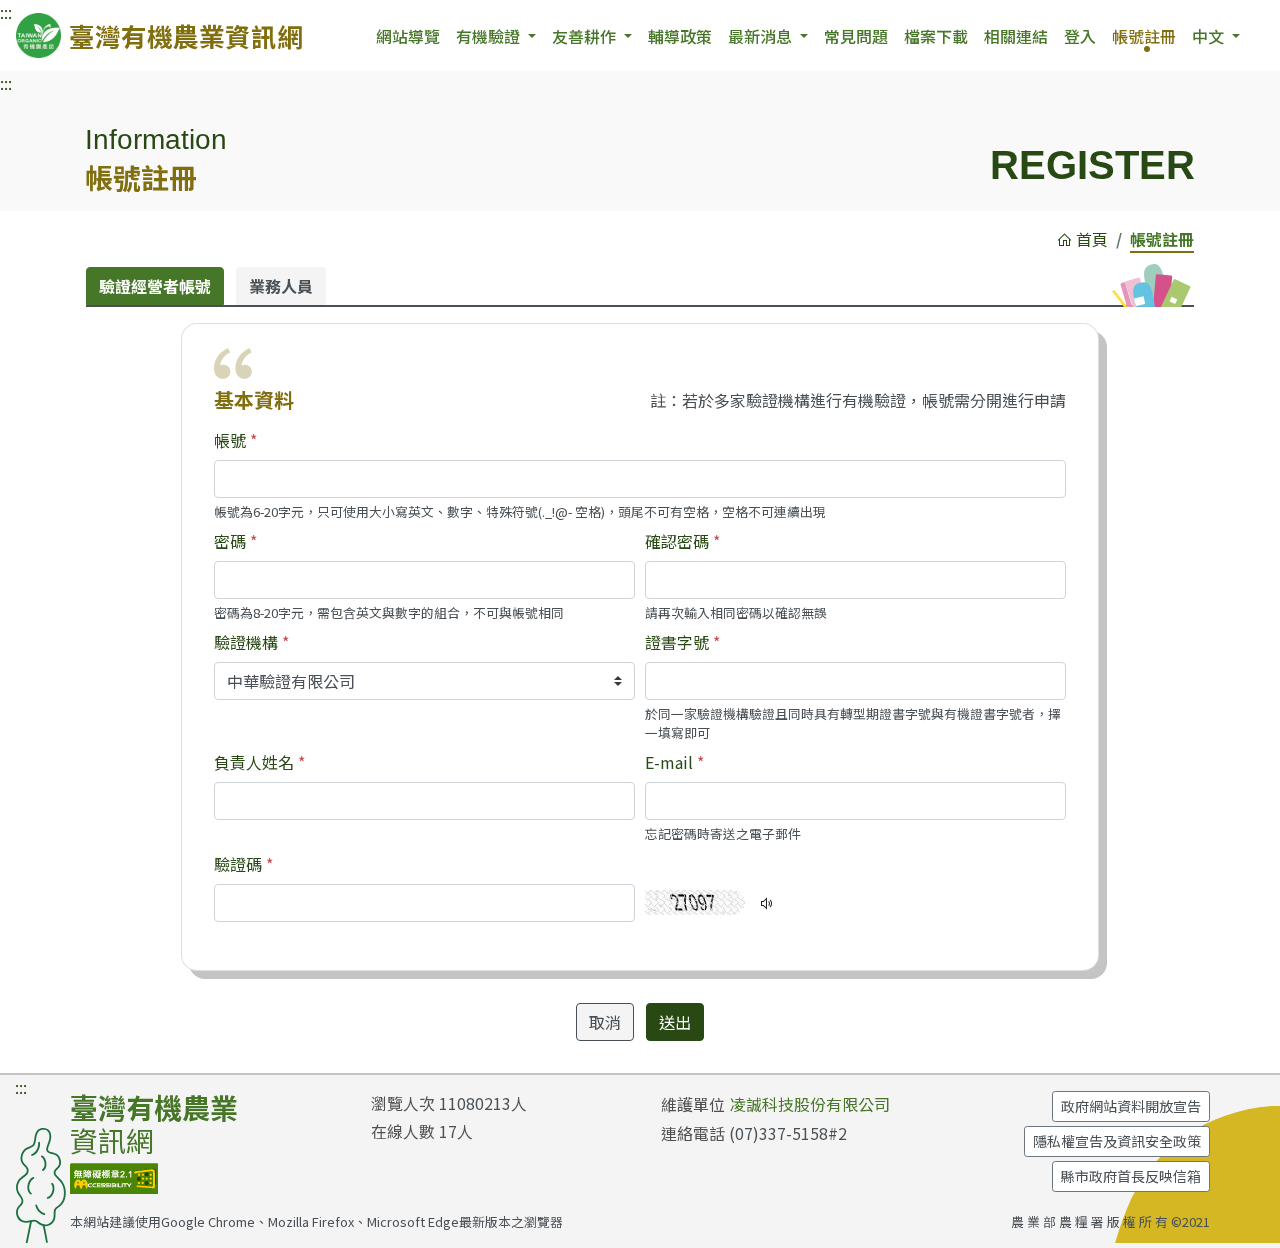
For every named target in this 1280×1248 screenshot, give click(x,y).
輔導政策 (680, 36)
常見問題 (856, 36)
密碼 (230, 541)
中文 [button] (1210, 36)
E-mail (669, 762)
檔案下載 (936, 36)
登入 (1080, 36)
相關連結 (1016, 36)
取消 (605, 1022)
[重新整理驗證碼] (695, 891)
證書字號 (677, 642)
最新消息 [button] (762, 36)
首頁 (1092, 239)
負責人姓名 (254, 762)
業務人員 (281, 286)
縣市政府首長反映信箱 (1131, 1176)
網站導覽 (408, 36)
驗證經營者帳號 (155, 286)
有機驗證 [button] (490, 36)
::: (6, 83)
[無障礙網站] (114, 1174)
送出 (675, 1022)
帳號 (230, 440)
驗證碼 (238, 864)
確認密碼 (677, 541)
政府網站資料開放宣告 (1131, 1106)
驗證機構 (246, 642)
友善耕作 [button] (586, 36)
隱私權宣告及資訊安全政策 (1117, 1141)
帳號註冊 (1144, 36)
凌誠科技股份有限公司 (810, 1104)
